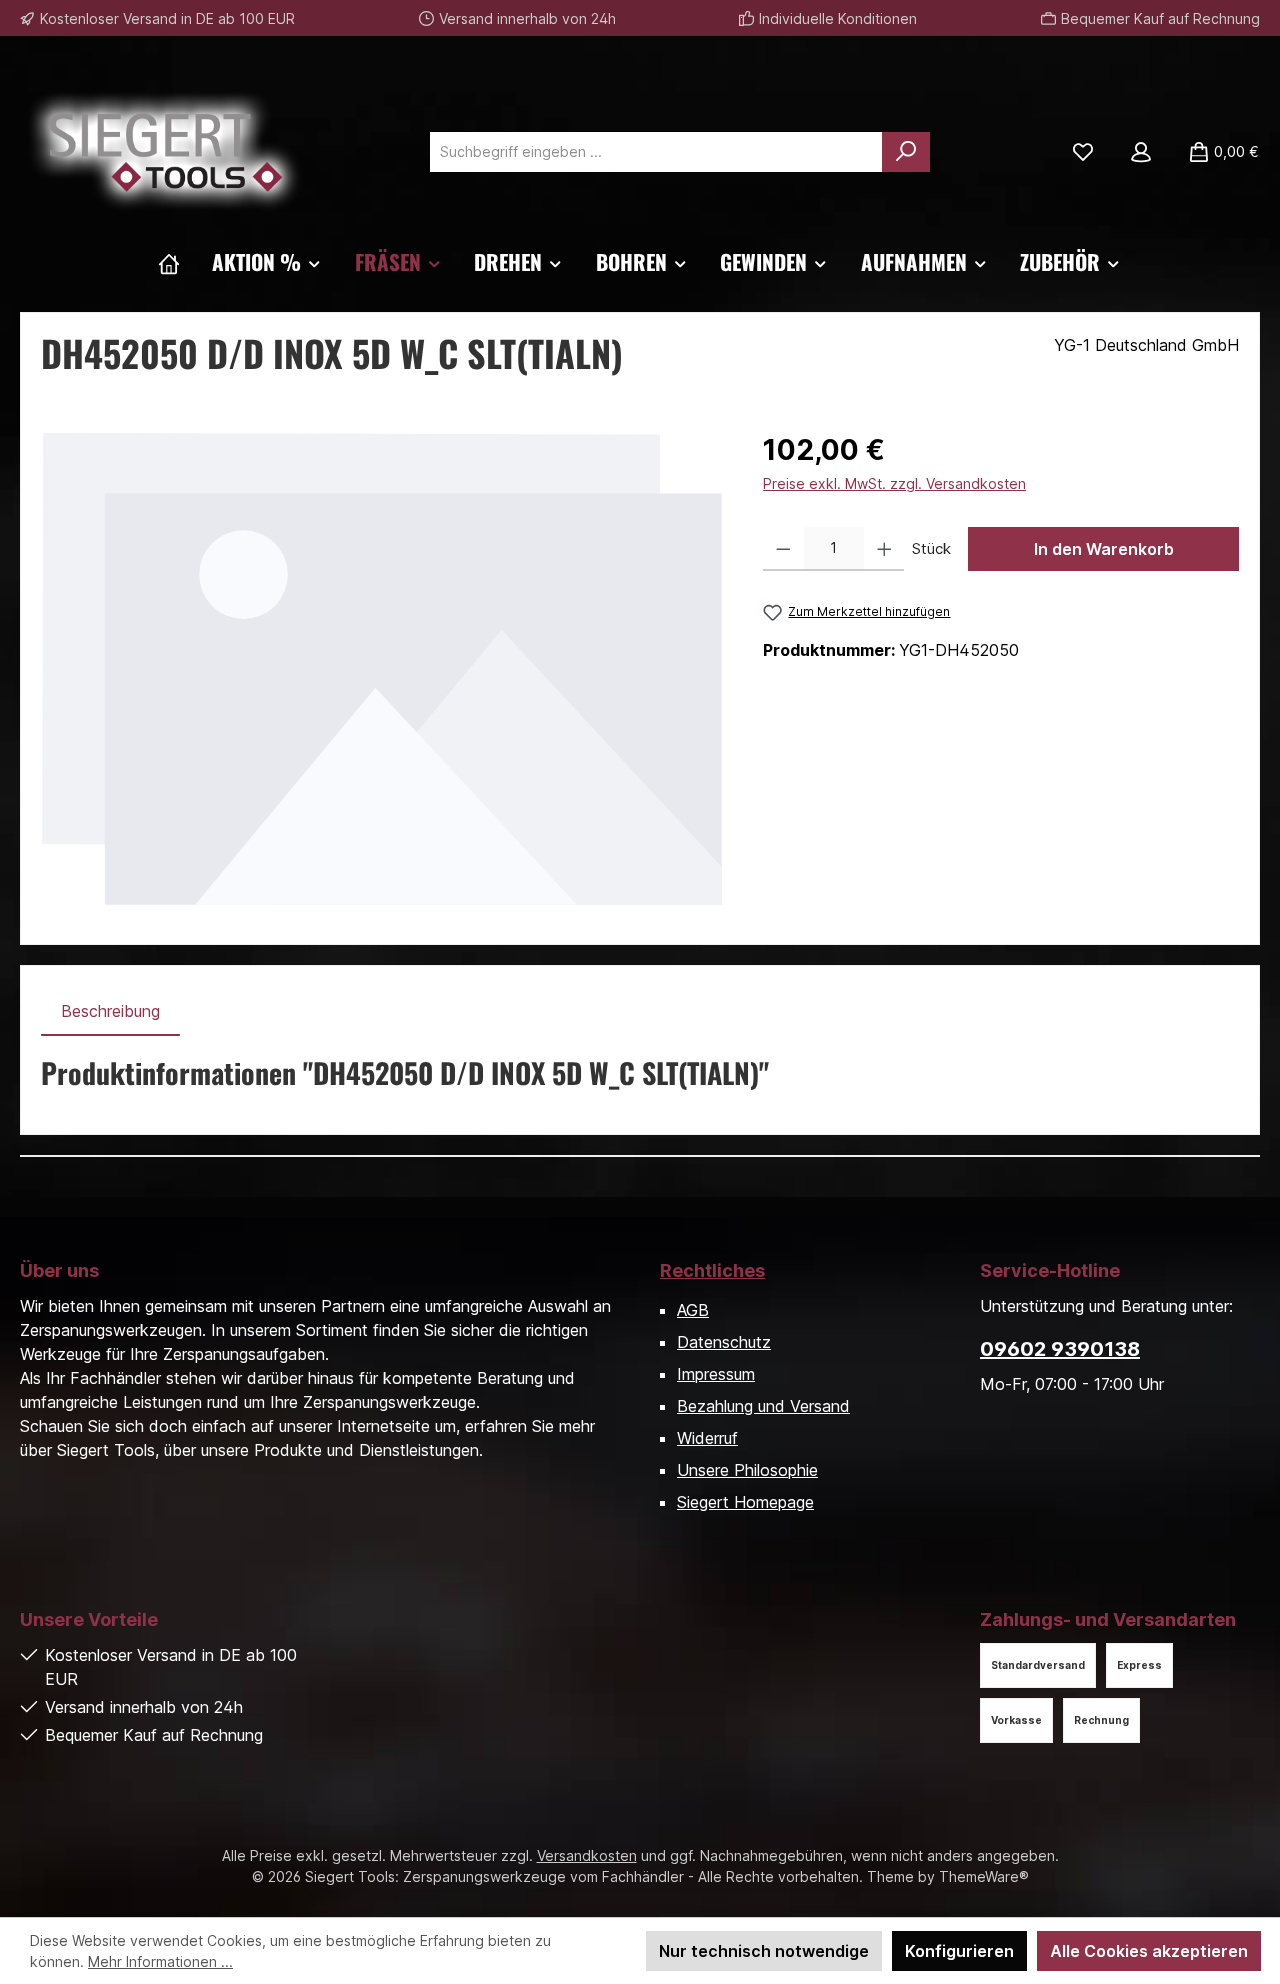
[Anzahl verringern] (783, 549)
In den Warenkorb (1104, 549)
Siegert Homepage (745, 1502)
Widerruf (707, 1438)
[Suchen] (906, 152)
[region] (382, 668)
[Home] (169, 262)
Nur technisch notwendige (764, 1951)
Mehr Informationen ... (160, 1961)
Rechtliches (712, 1270)
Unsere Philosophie (747, 1470)
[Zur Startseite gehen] (165, 152)
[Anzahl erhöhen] (884, 549)
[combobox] (656, 152)
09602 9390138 (1060, 1349)
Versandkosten (587, 1855)
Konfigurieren (959, 1951)
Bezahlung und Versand (763, 1406)
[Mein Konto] (1141, 152)
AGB (693, 1310)
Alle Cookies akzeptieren (1149, 1951)
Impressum (716, 1374)
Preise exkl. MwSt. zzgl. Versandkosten (894, 483)
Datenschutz (724, 1342)
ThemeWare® (984, 1876)
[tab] (110, 1011)
